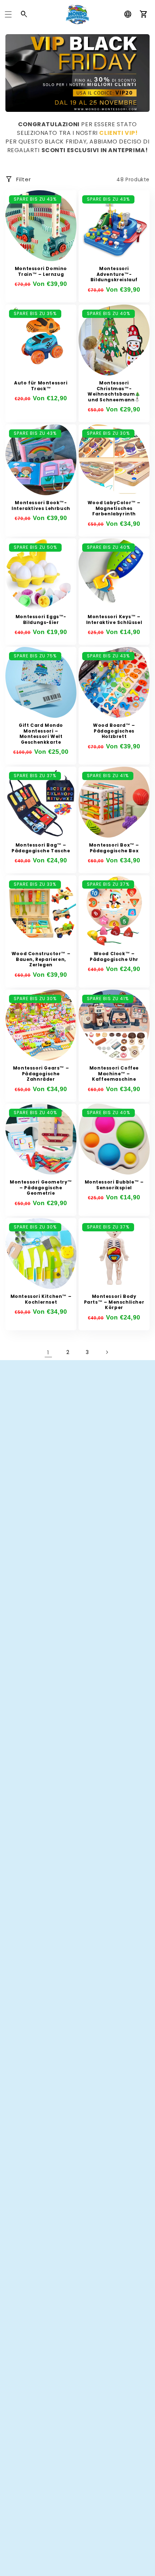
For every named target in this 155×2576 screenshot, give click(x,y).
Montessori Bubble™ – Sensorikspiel (114, 1185)
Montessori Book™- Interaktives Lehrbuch (41, 505)
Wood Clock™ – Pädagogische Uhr (114, 956)
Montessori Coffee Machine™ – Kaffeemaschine (114, 1074)
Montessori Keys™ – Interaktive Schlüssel (114, 619)
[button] (8, 14)
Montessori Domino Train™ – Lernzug (41, 271)
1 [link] (48, 1352)
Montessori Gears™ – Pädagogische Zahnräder (41, 1074)
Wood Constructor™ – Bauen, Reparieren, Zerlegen (41, 959)
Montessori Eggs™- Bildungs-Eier (41, 619)
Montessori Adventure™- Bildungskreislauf (114, 274)
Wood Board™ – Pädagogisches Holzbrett (114, 731)
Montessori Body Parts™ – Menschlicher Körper (114, 1302)
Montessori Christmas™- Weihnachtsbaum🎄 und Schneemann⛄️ (114, 391)
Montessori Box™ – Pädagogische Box (114, 848)
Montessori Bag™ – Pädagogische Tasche (41, 848)
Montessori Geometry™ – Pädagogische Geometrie (41, 1188)
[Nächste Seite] (107, 1352)
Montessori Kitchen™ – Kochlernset (41, 1299)
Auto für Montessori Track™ (41, 386)
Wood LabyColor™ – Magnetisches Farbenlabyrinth (114, 508)
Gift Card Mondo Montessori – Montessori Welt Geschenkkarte (41, 734)
